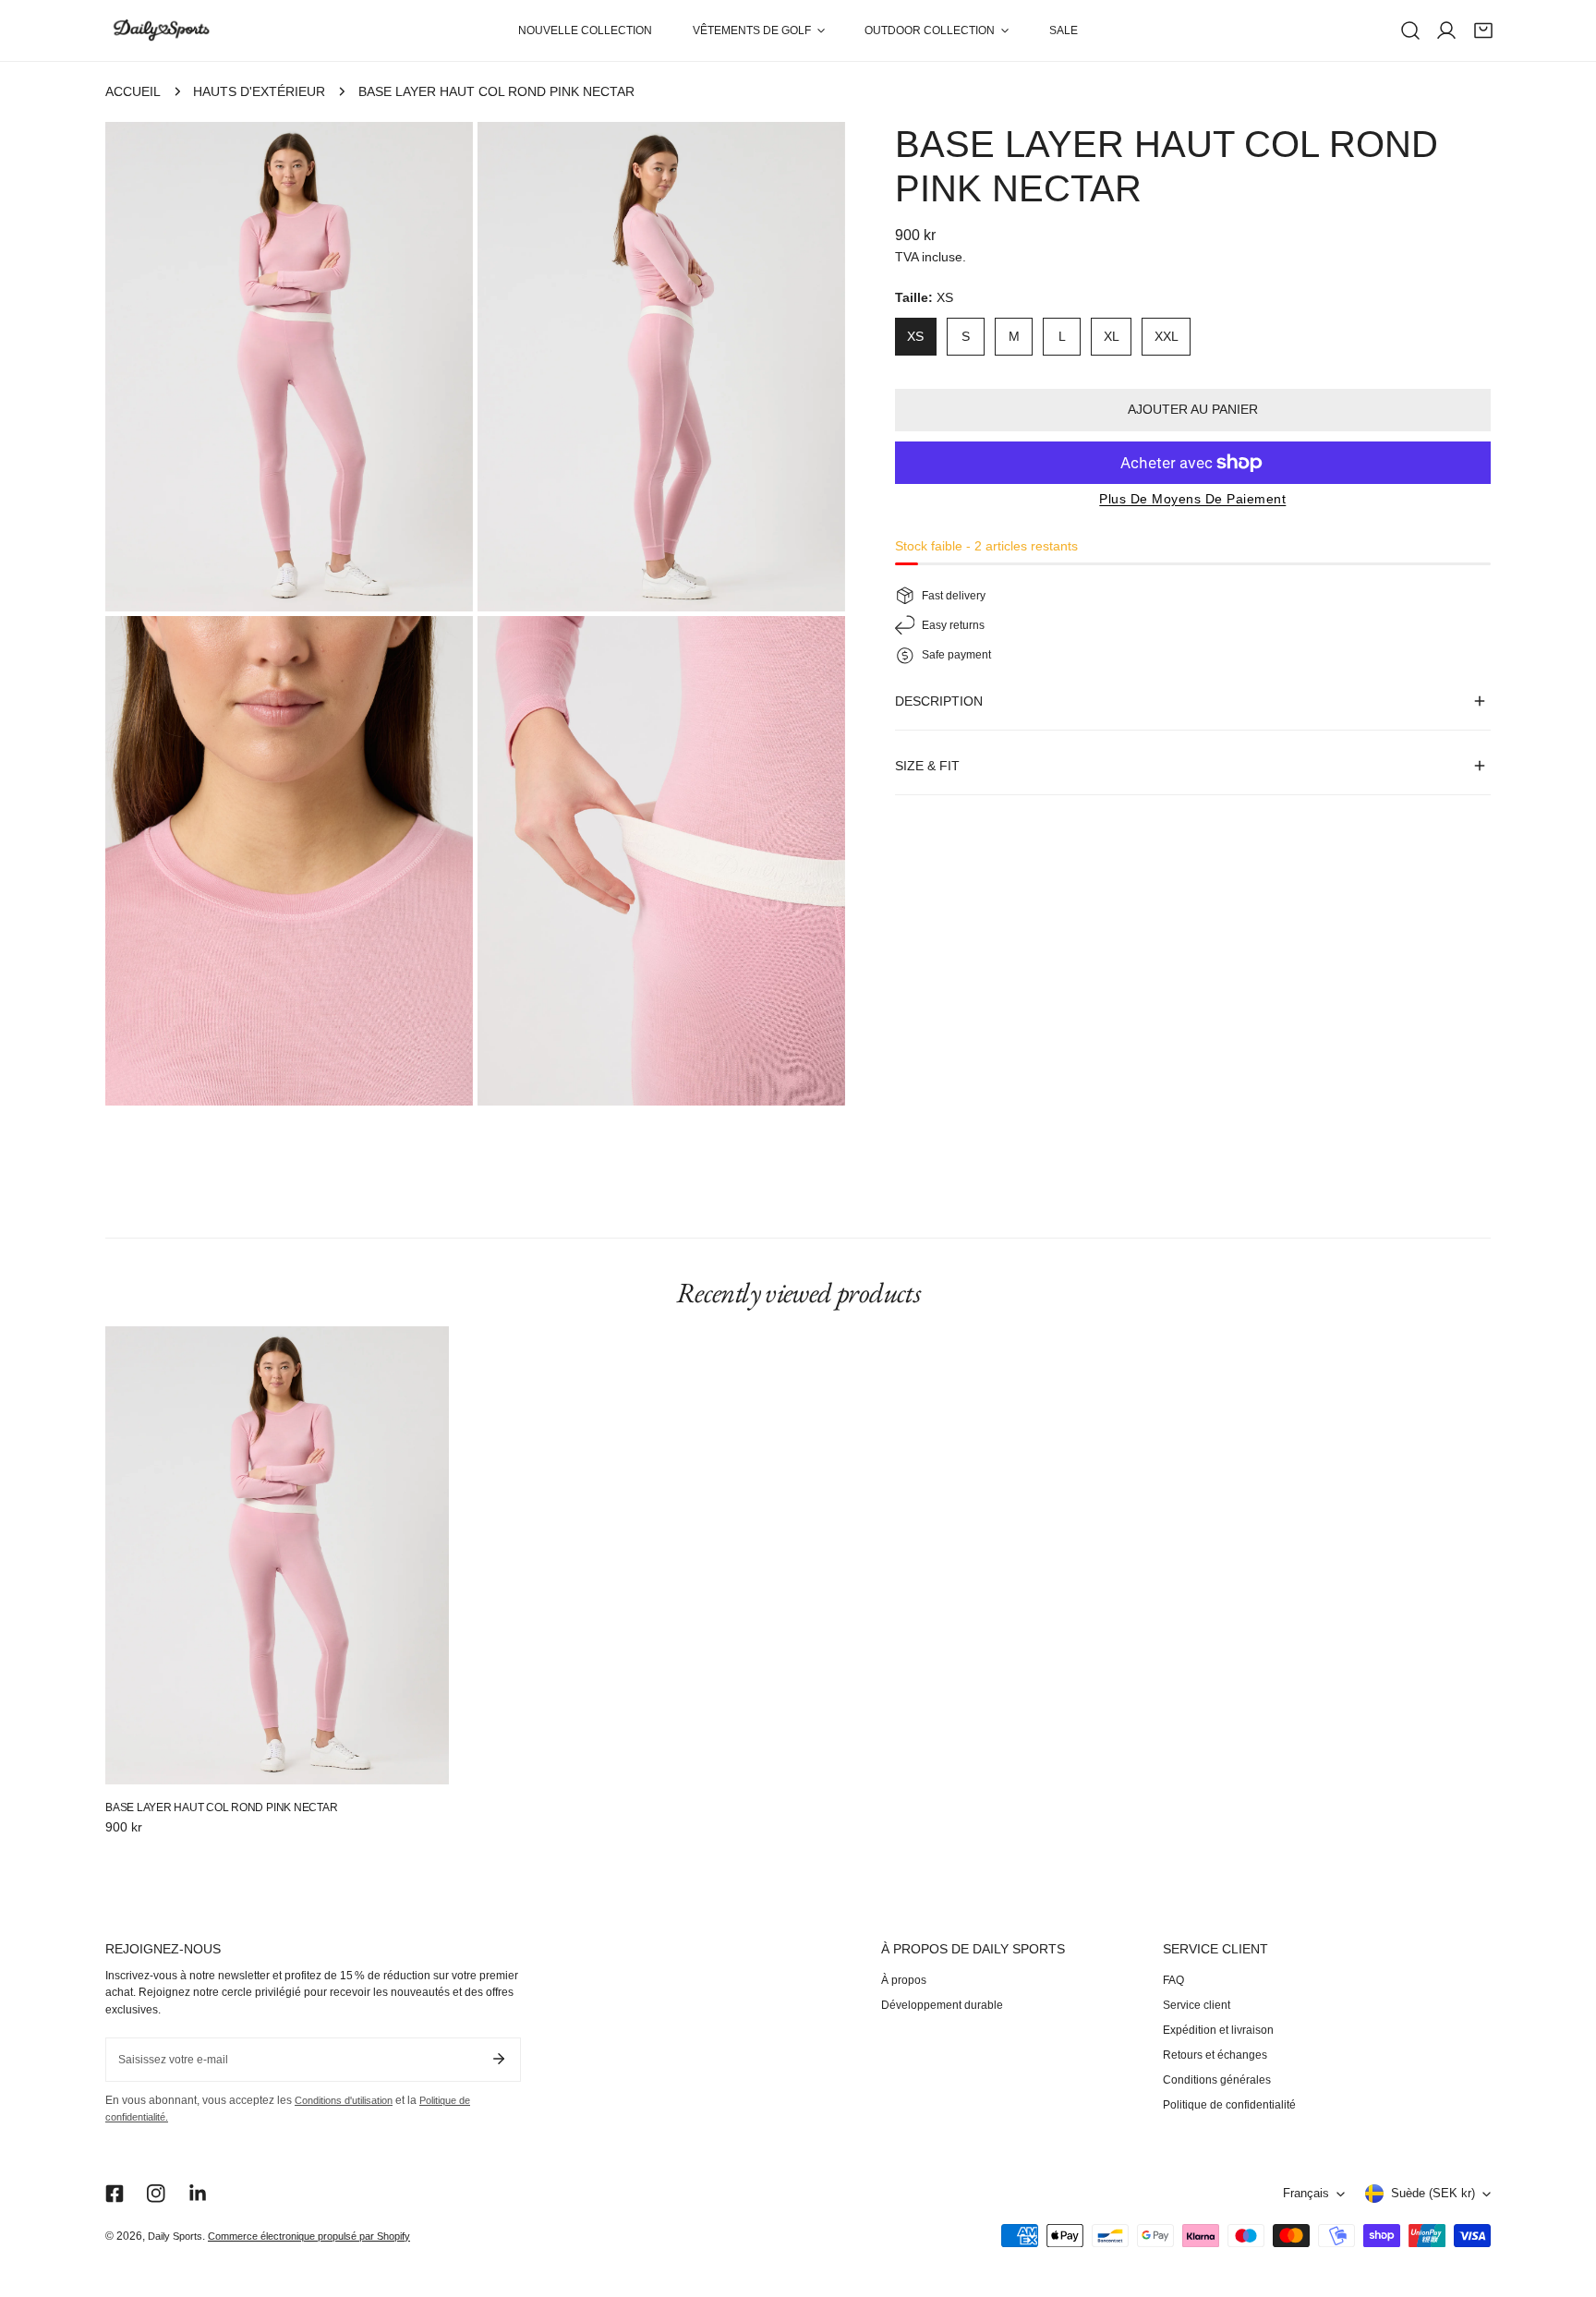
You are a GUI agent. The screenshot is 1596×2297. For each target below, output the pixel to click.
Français (1306, 2194)
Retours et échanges (1215, 2055)
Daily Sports (175, 2236)
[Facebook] (114, 2194)
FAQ (1173, 1980)
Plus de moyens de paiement (1192, 499)
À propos (904, 1980)
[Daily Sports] (161, 31)
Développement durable (942, 2005)
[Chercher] (1410, 30)
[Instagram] (157, 2194)
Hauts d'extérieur (259, 92)
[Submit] (498, 2059)
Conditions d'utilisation (344, 2100)
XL (1112, 337)
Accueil (133, 92)
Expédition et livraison (1218, 2030)
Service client (1197, 2005)
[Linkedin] (198, 2194)
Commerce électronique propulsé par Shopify (309, 2236)
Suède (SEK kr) (1433, 2194)
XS (915, 337)
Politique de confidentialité (1229, 2105)
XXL (1167, 337)
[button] (758, 30)
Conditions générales (1217, 2080)
